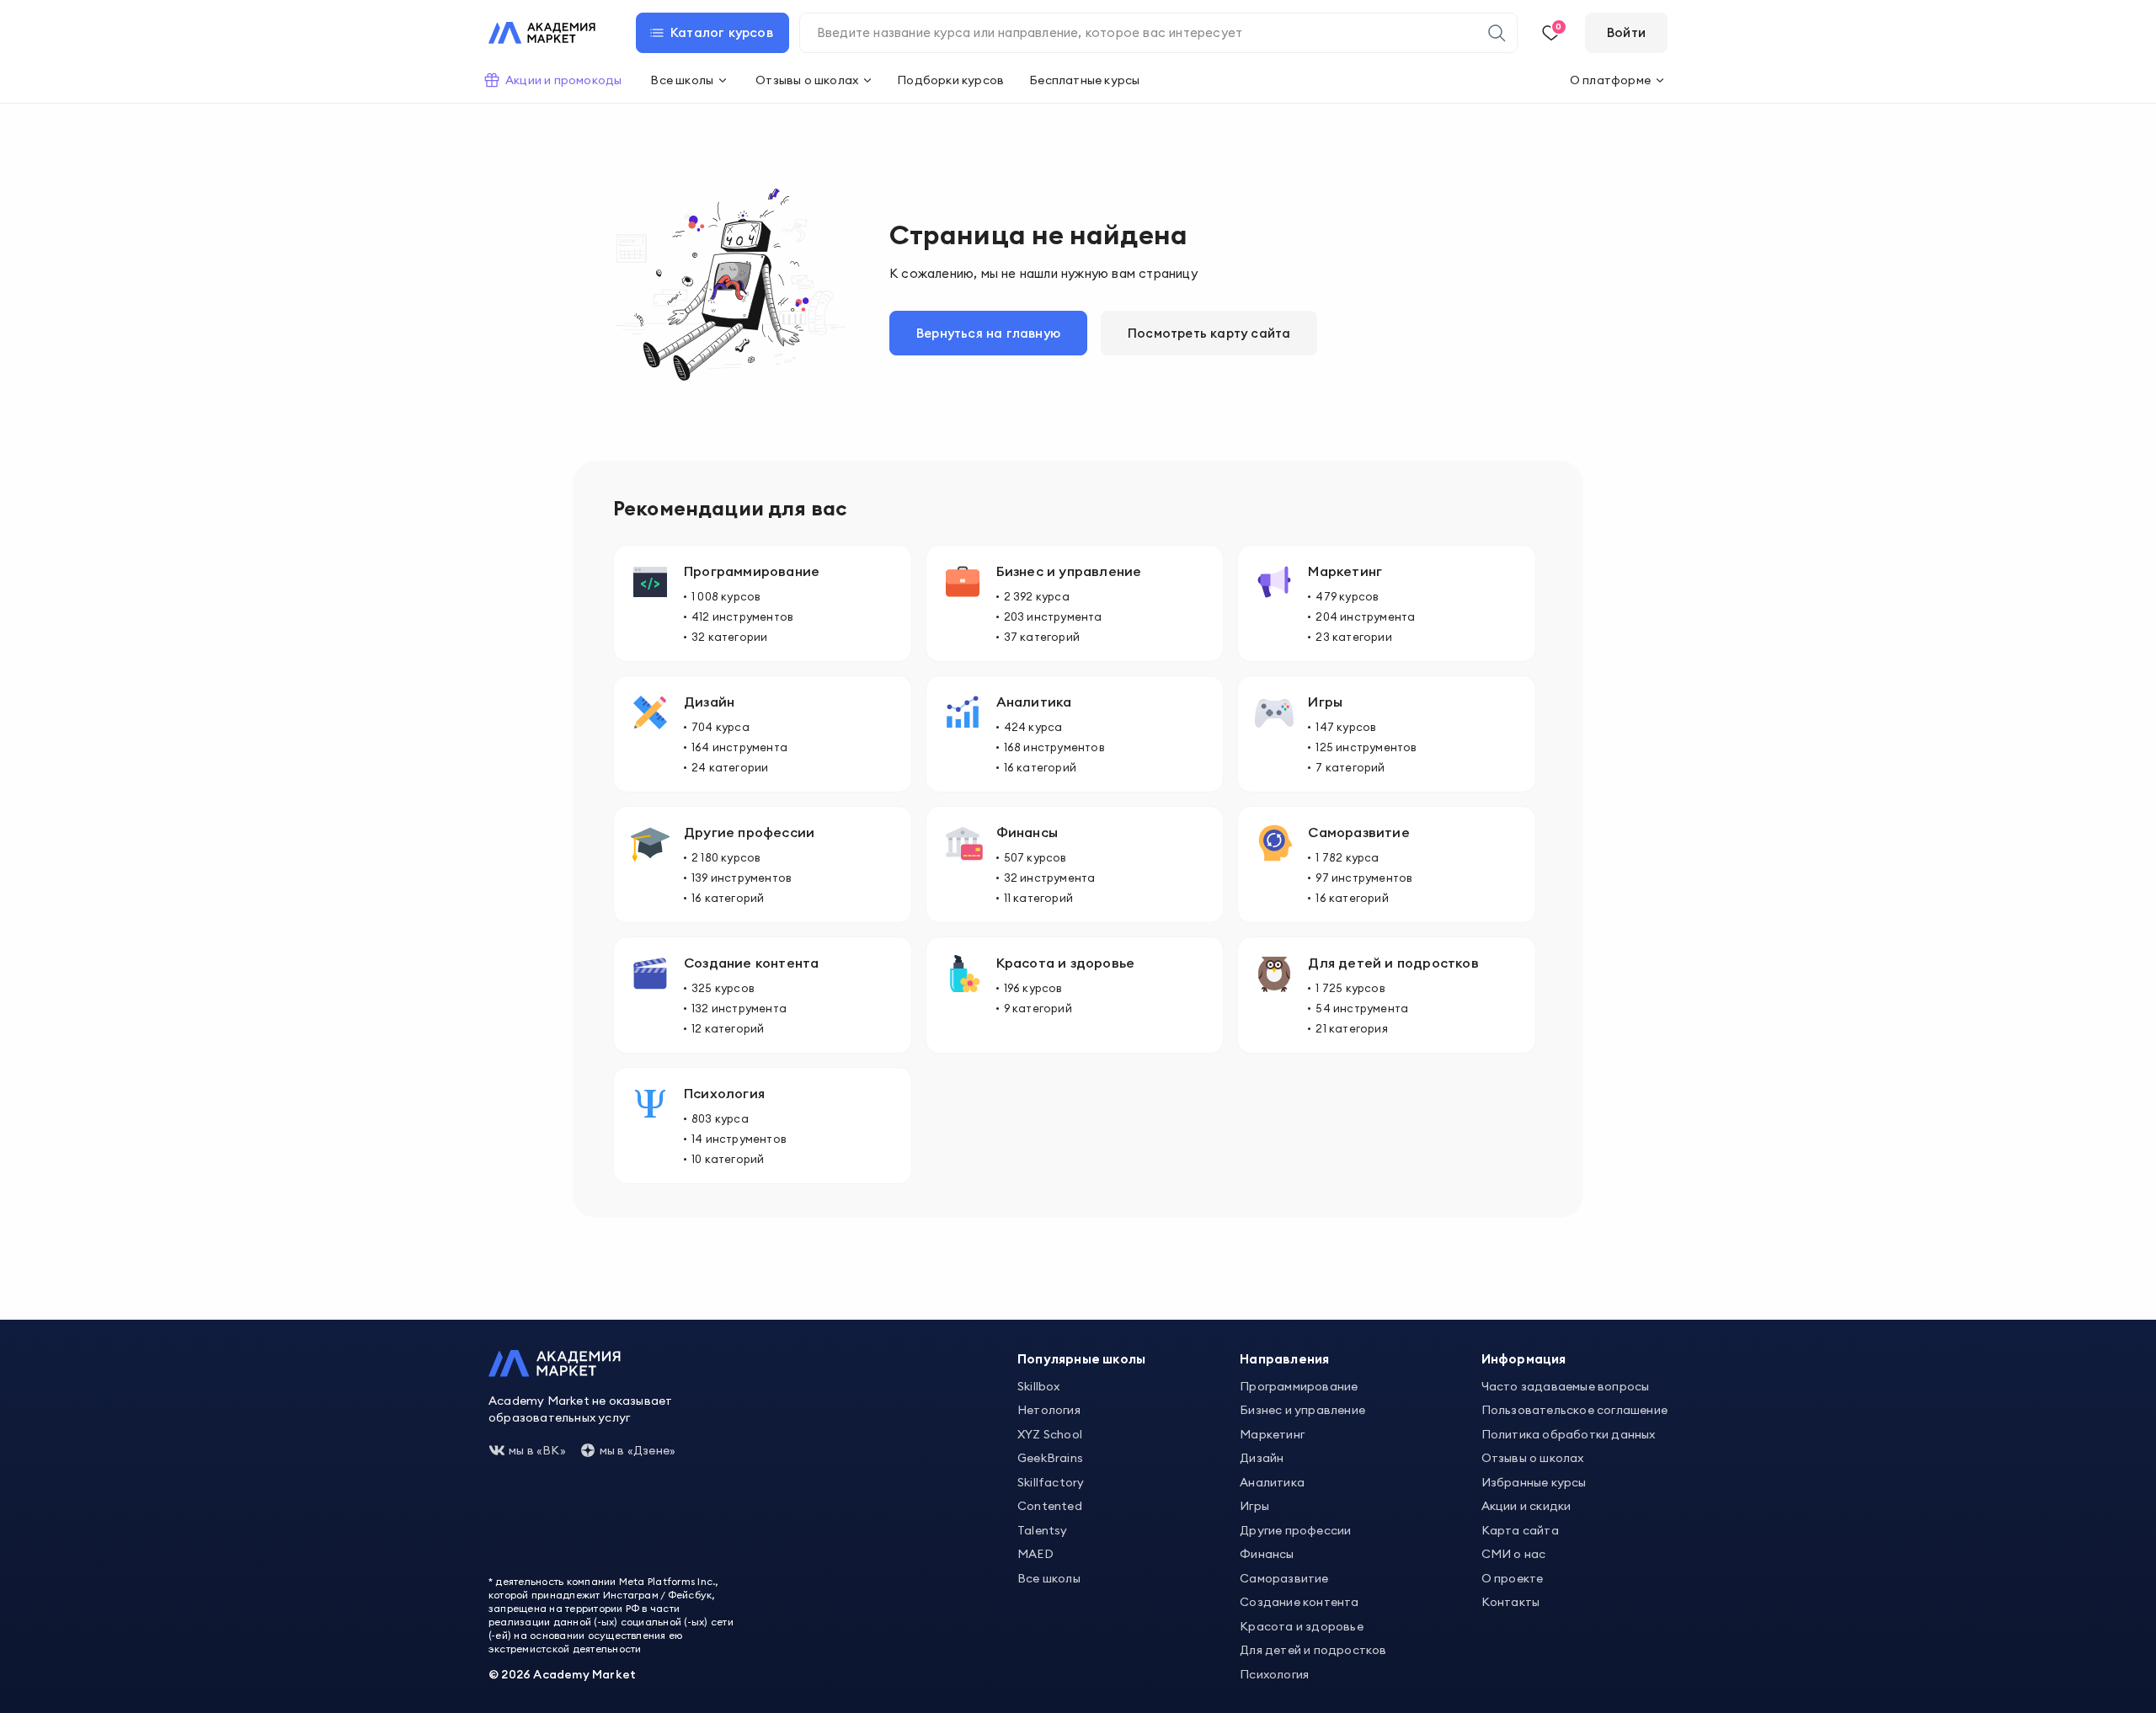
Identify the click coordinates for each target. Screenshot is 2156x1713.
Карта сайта (1520, 1530)
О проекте (1513, 1578)
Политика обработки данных (1569, 1434)
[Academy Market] (542, 33)
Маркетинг (1272, 1434)
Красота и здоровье (1302, 1626)
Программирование (1299, 1386)
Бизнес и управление (1302, 1410)
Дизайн (1262, 1458)
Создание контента (1299, 1602)
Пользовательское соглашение (1574, 1410)
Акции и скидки (1526, 1506)
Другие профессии (1295, 1530)
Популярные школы (1081, 1359)
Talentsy (1043, 1530)
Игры (1254, 1506)
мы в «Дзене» (638, 1450)
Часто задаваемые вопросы (1566, 1386)
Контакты (1511, 1602)
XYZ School (1050, 1434)
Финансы (1267, 1554)
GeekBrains (1050, 1458)
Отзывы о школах (1533, 1458)
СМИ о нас (1514, 1554)
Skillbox (1039, 1386)
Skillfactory (1051, 1482)
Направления (1284, 1359)
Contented (1050, 1506)
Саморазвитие (1284, 1578)
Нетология (1049, 1410)
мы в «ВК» (537, 1450)
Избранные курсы (1534, 1482)
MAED (1035, 1554)
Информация (1524, 1359)
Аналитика (1272, 1482)
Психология (1274, 1674)
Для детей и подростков (1313, 1650)
